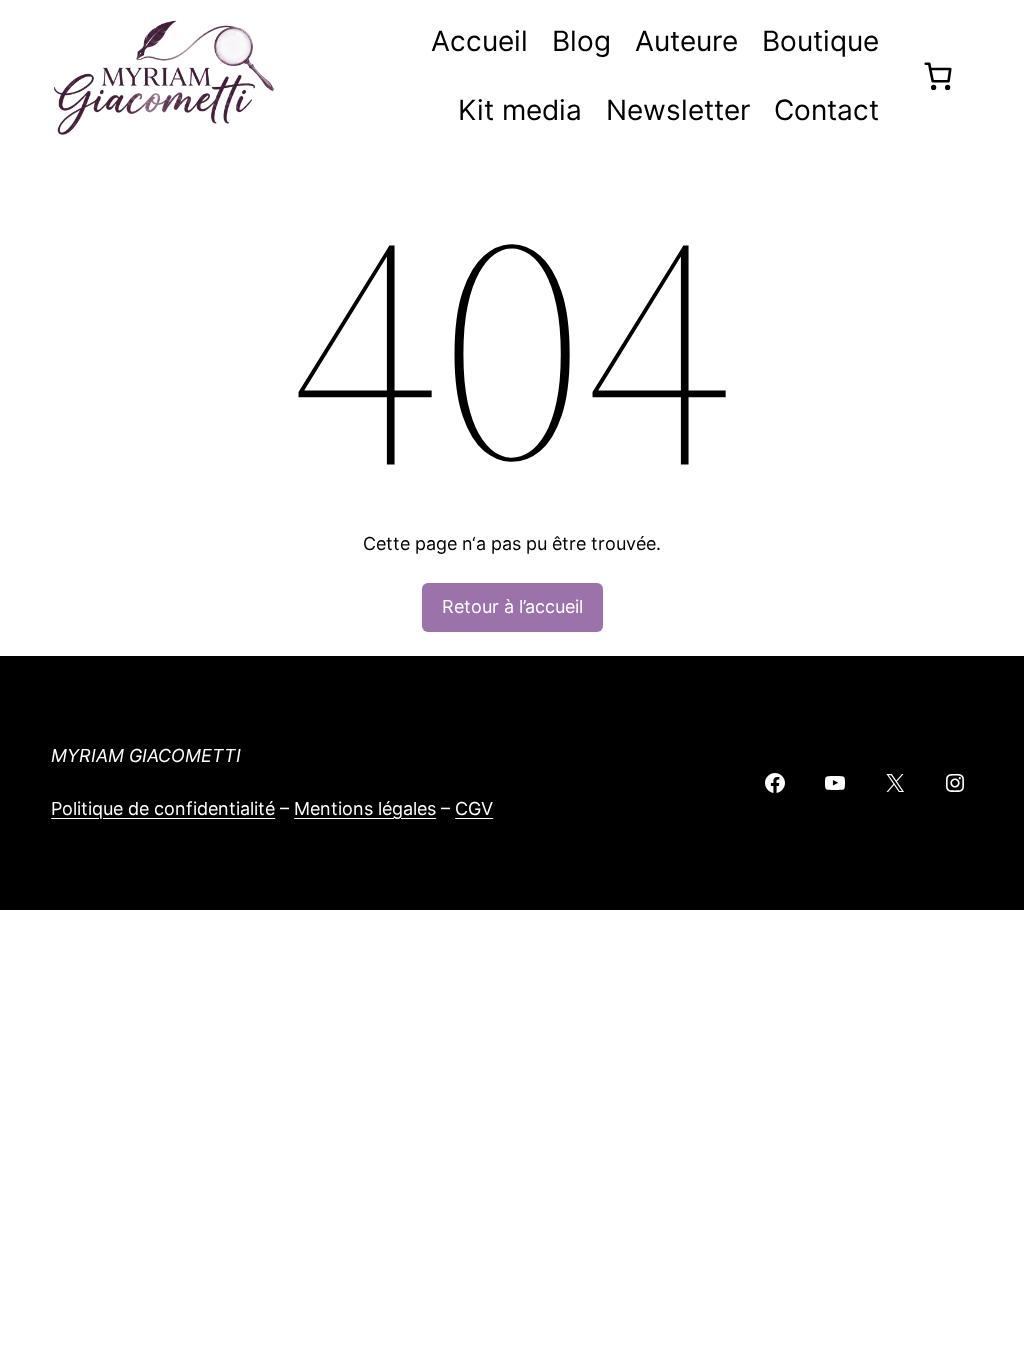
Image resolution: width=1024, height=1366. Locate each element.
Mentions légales (365, 808)
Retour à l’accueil (512, 606)
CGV (474, 808)
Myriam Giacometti (146, 755)
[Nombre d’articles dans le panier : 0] (938, 76)
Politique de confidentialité (163, 808)
